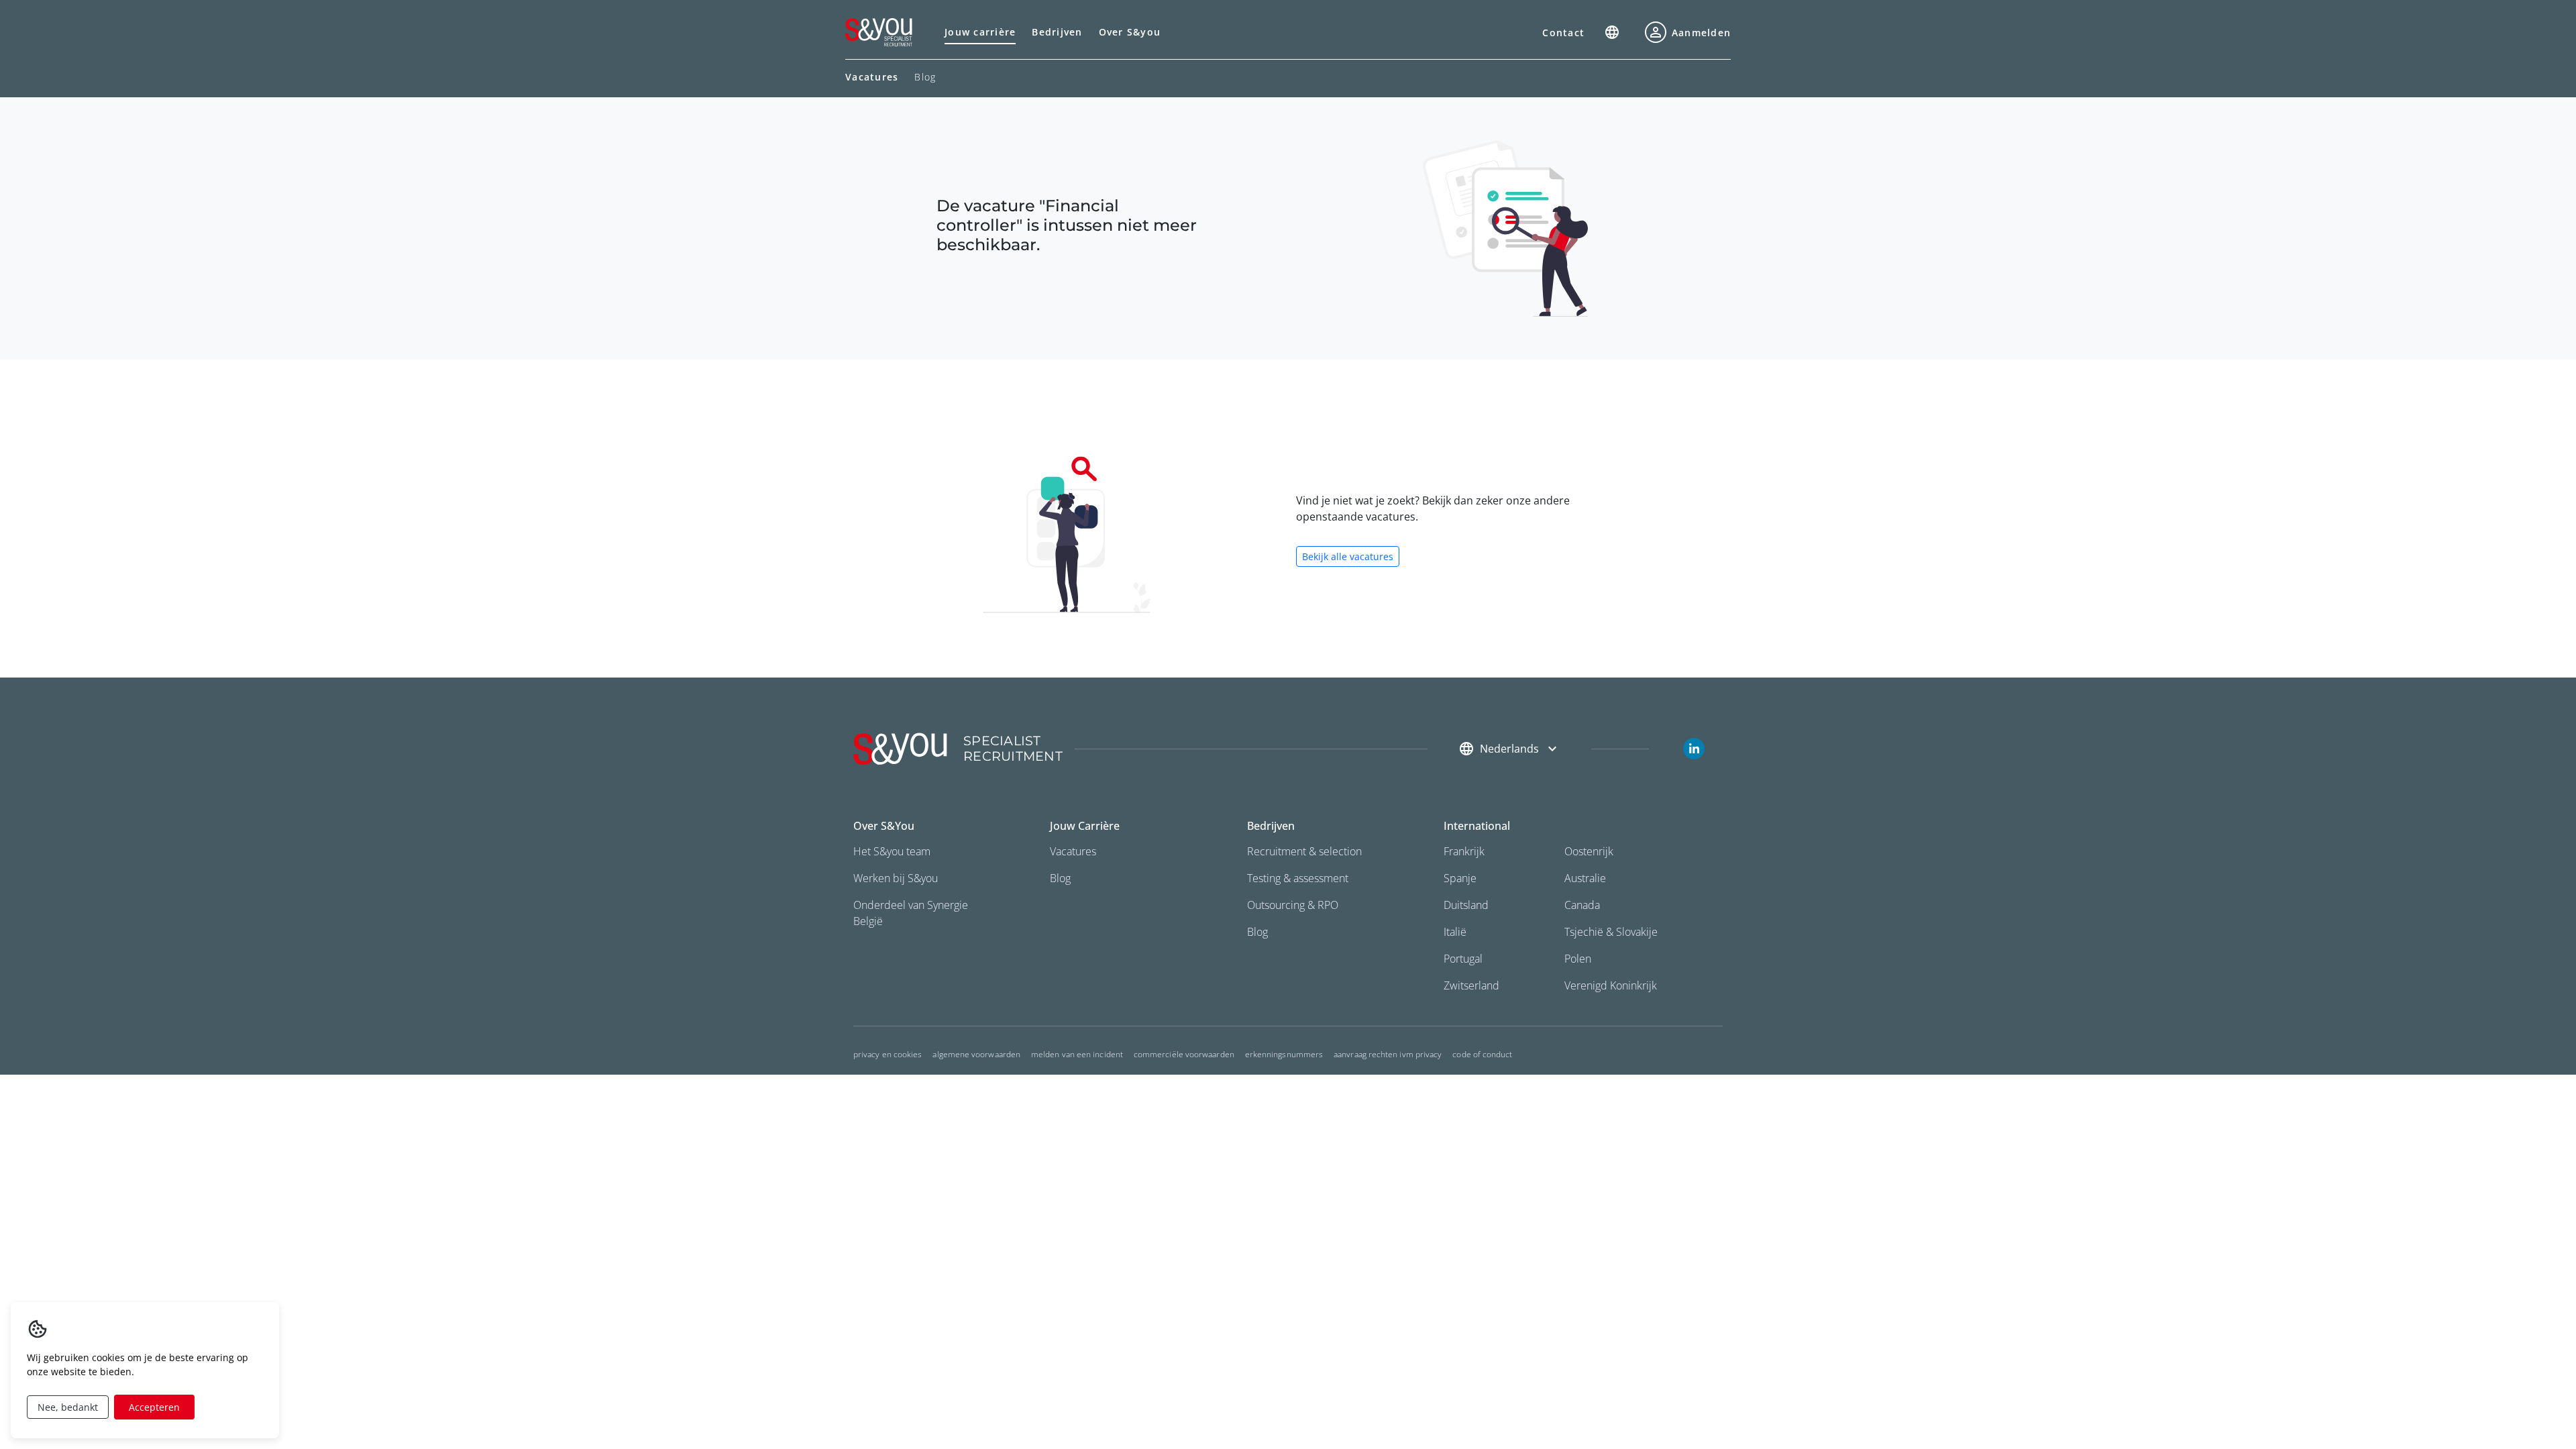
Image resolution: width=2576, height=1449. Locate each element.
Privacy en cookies (888, 1054)
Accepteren (154, 1407)
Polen (1578, 959)
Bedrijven (1057, 32)
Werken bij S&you (896, 878)
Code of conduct (1482, 1054)
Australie (1585, 878)
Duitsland (1466, 905)
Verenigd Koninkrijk (1611, 985)
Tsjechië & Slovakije (1611, 932)
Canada (1582, 905)
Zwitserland (1471, 985)
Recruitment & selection (1304, 851)
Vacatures (1073, 851)
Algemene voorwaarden (976, 1054)
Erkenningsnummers (1284, 1054)
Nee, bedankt (68, 1407)
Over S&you (1130, 32)
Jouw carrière (980, 32)
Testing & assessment (1298, 878)
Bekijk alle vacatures (1348, 556)
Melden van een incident (1077, 1054)
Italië (1455, 932)
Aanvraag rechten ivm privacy (1388, 1054)
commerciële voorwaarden (1184, 1054)
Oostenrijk (1589, 851)
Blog (925, 77)
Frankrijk (1464, 851)
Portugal (1463, 959)
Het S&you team (892, 851)
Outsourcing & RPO (1293, 905)
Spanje (1460, 878)
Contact (1563, 33)
